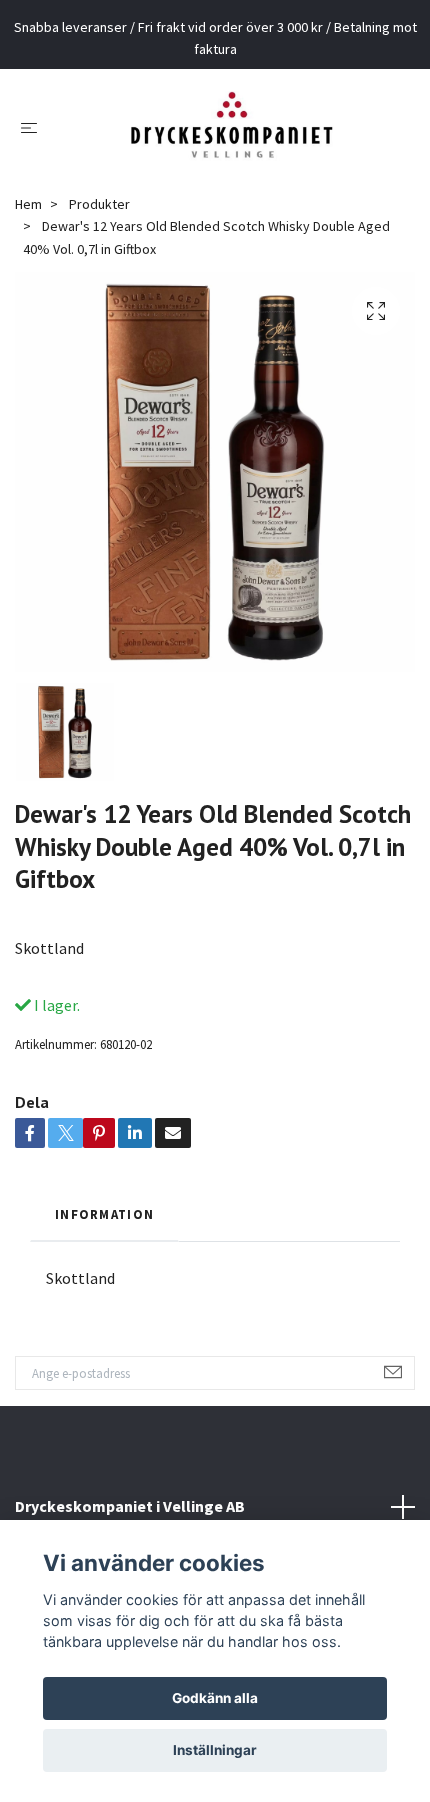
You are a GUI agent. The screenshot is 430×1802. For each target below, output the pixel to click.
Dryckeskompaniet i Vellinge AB (130, 1506)
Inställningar (215, 1750)
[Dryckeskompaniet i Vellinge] (231, 127)
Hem (28, 204)
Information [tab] (104, 1214)
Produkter (99, 204)
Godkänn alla (215, 1698)
